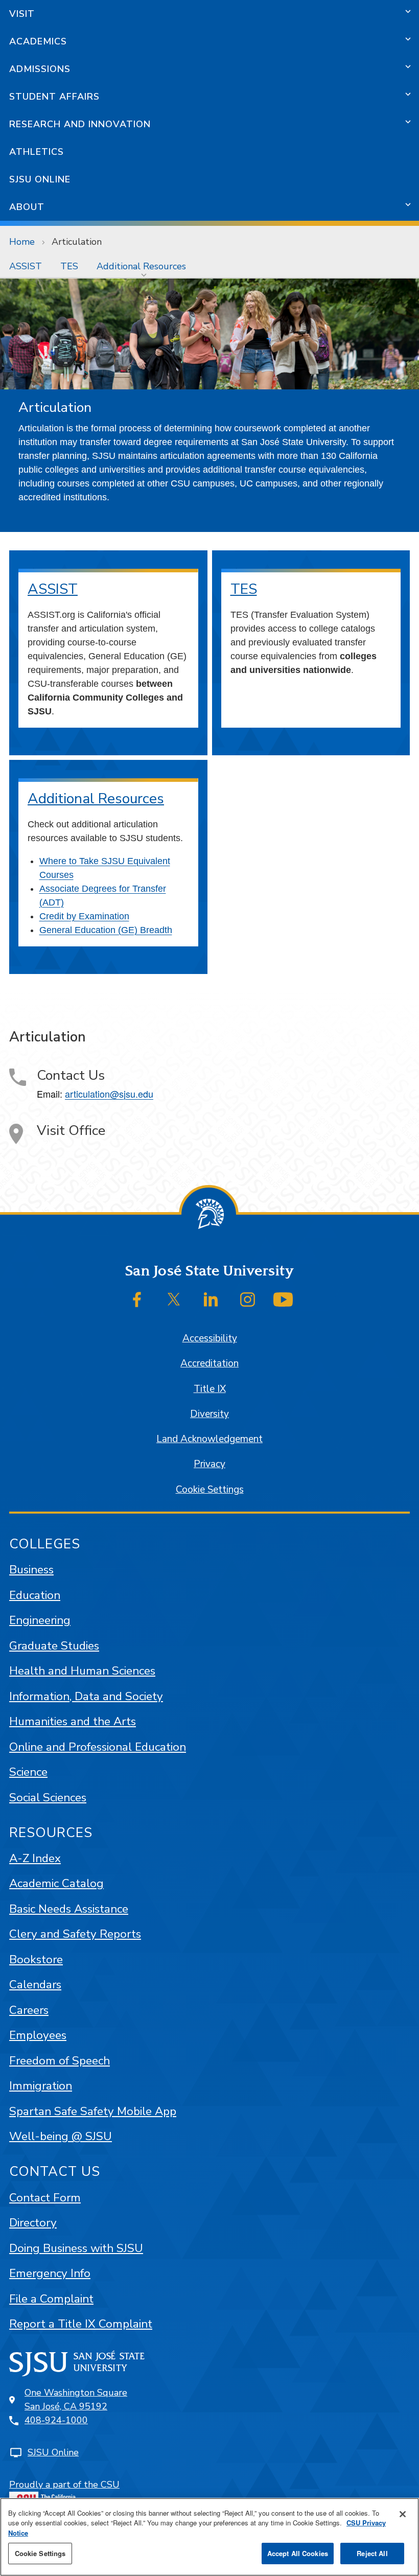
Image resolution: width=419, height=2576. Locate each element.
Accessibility (210, 1338)
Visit (22, 14)
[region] (209, 2537)
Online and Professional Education (98, 1747)
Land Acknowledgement (209, 1439)
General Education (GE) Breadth (106, 930)
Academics (38, 41)
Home (22, 242)
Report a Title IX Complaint (81, 2324)
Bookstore (36, 1959)
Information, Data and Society (86, 1696)
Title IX (210, 1389)
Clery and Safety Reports (75, 1934)
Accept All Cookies (298, 2553)
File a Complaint (51, 2299)
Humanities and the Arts (73, 1721)
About (27, 207)
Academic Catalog (56, 1883)
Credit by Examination (84, 916)
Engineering (40, 1620)
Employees (38, 2035)
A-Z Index (35, 1858)
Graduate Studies (54, 1646)
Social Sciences (48, 1797)
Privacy (209, 1464)
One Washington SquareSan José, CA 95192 (76, 2399)
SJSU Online (40, 179)
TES (69, 266)
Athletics (37, 152)
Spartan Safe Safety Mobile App (93, 2111)
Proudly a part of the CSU (64, 2485)
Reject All (372, 2553)
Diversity (209, 1414)
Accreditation (209, 1363)
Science (28, 1772)
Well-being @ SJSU (61, 2136)
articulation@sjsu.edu (109, 1094)
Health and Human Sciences (82, 1671)
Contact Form (45, 2198)
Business (31, 1570)
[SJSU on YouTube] (283, 1299)
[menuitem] (26, 266)
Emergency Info (50, 2273)
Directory (33, 2223)
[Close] (403, 2514)
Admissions (40, 69)
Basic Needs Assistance (69, 1909)
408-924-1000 (56, 2420)
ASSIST (26, 266)
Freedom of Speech (60, 2061)
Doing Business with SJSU (76, 2248)
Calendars (35, 1985)
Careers (29, 2010)
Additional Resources (141, 266)
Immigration (41, 2086)
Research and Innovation (80, 124)
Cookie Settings (210, 1490)
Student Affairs (54, 97)
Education (35, 1595)
